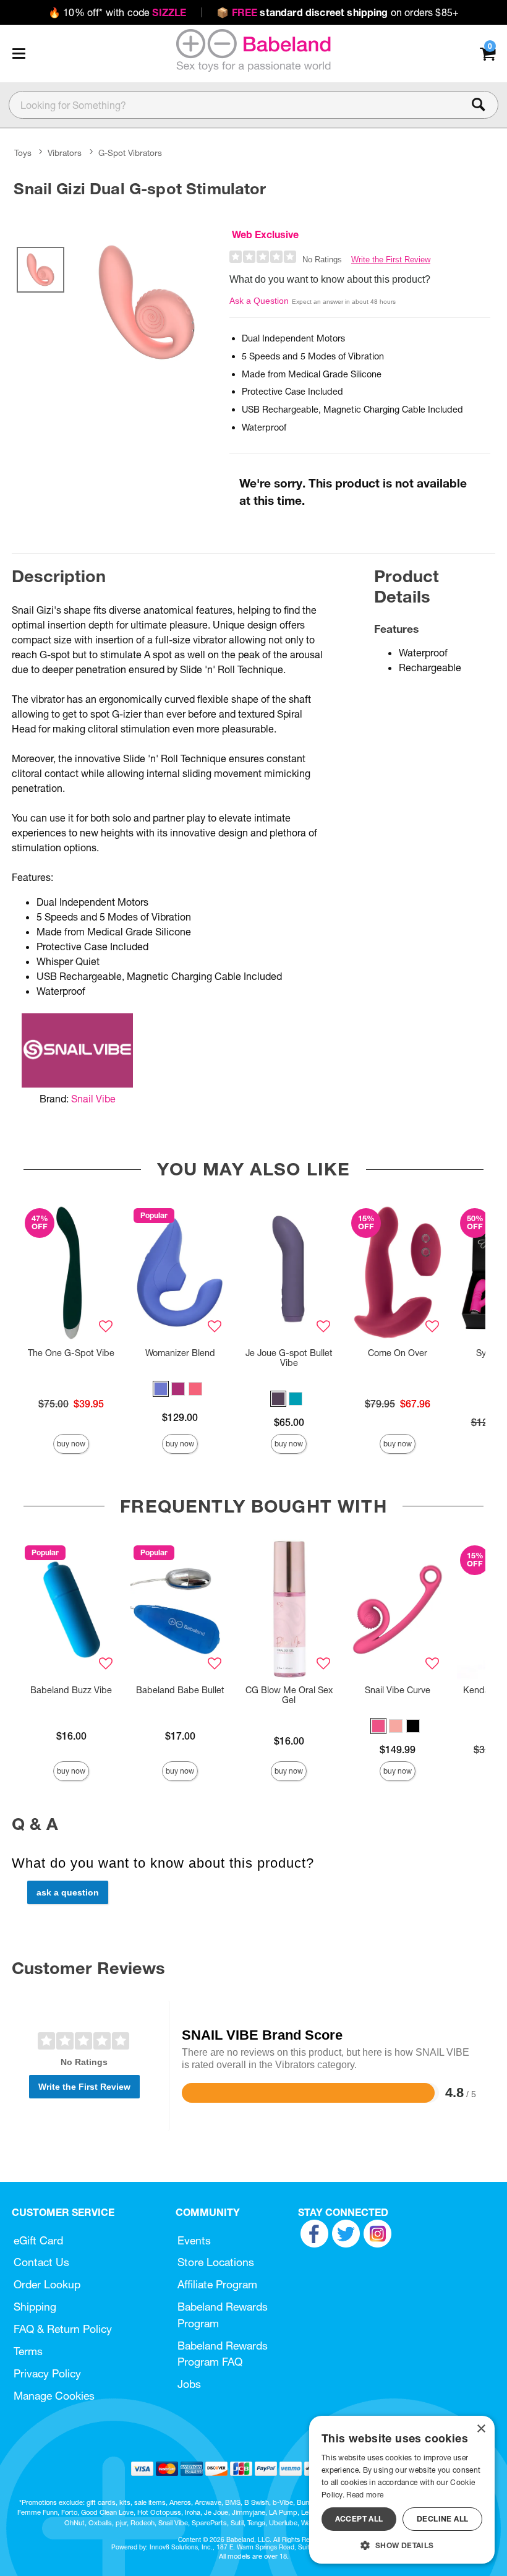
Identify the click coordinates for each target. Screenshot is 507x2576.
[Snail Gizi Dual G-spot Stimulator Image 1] (147, 302)
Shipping (35, 2307)
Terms (28, 2351)
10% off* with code (117, 12)
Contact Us (41, 2262)
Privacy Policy (47, 2373)
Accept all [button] (359, 2519)
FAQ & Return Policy (63, 2329)
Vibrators (65, 153)
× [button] (481, 2429)
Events (194, 2240)
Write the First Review (391, 260)
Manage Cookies (54, 2396)
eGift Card (38, 2240)
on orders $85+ (338, 12)
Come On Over (398, 1353)
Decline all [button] (442, 2519)
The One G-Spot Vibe (71, 1353)
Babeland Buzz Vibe (71, 1690)
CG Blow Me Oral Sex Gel (289, 1695)
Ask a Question (259, 301)
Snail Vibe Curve (398, 1690)
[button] (19, 53)
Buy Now (71, 1444)
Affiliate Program (217, 2284)
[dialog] (402, 2490)
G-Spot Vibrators (130, 153)
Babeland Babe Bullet (180, 1690)
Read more (365, 2495)
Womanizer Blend (180, 1353)
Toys (23, 153)
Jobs (189, 2384)
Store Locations (216, 2262)
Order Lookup (47, 2284)
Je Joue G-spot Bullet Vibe (289, 1358)
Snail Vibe (93, 1099)
